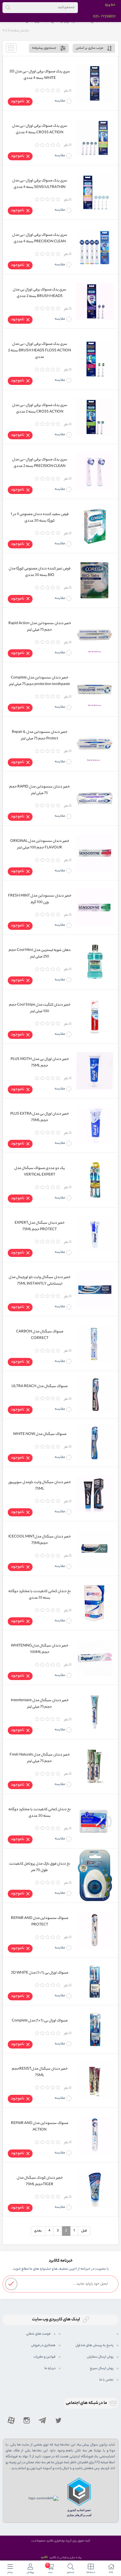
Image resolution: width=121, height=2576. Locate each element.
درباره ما (50, 2368)
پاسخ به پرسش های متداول (94, 2345)
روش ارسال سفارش (100, 2357)
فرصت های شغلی (38, 2334)
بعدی (38, 2231)
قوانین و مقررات (45, 2357)
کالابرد (44, 2558)
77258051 (108, 17)
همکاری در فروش (43, 2345)
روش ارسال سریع (102, 2368)
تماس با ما (106, 2380)
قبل (84, 2231)
